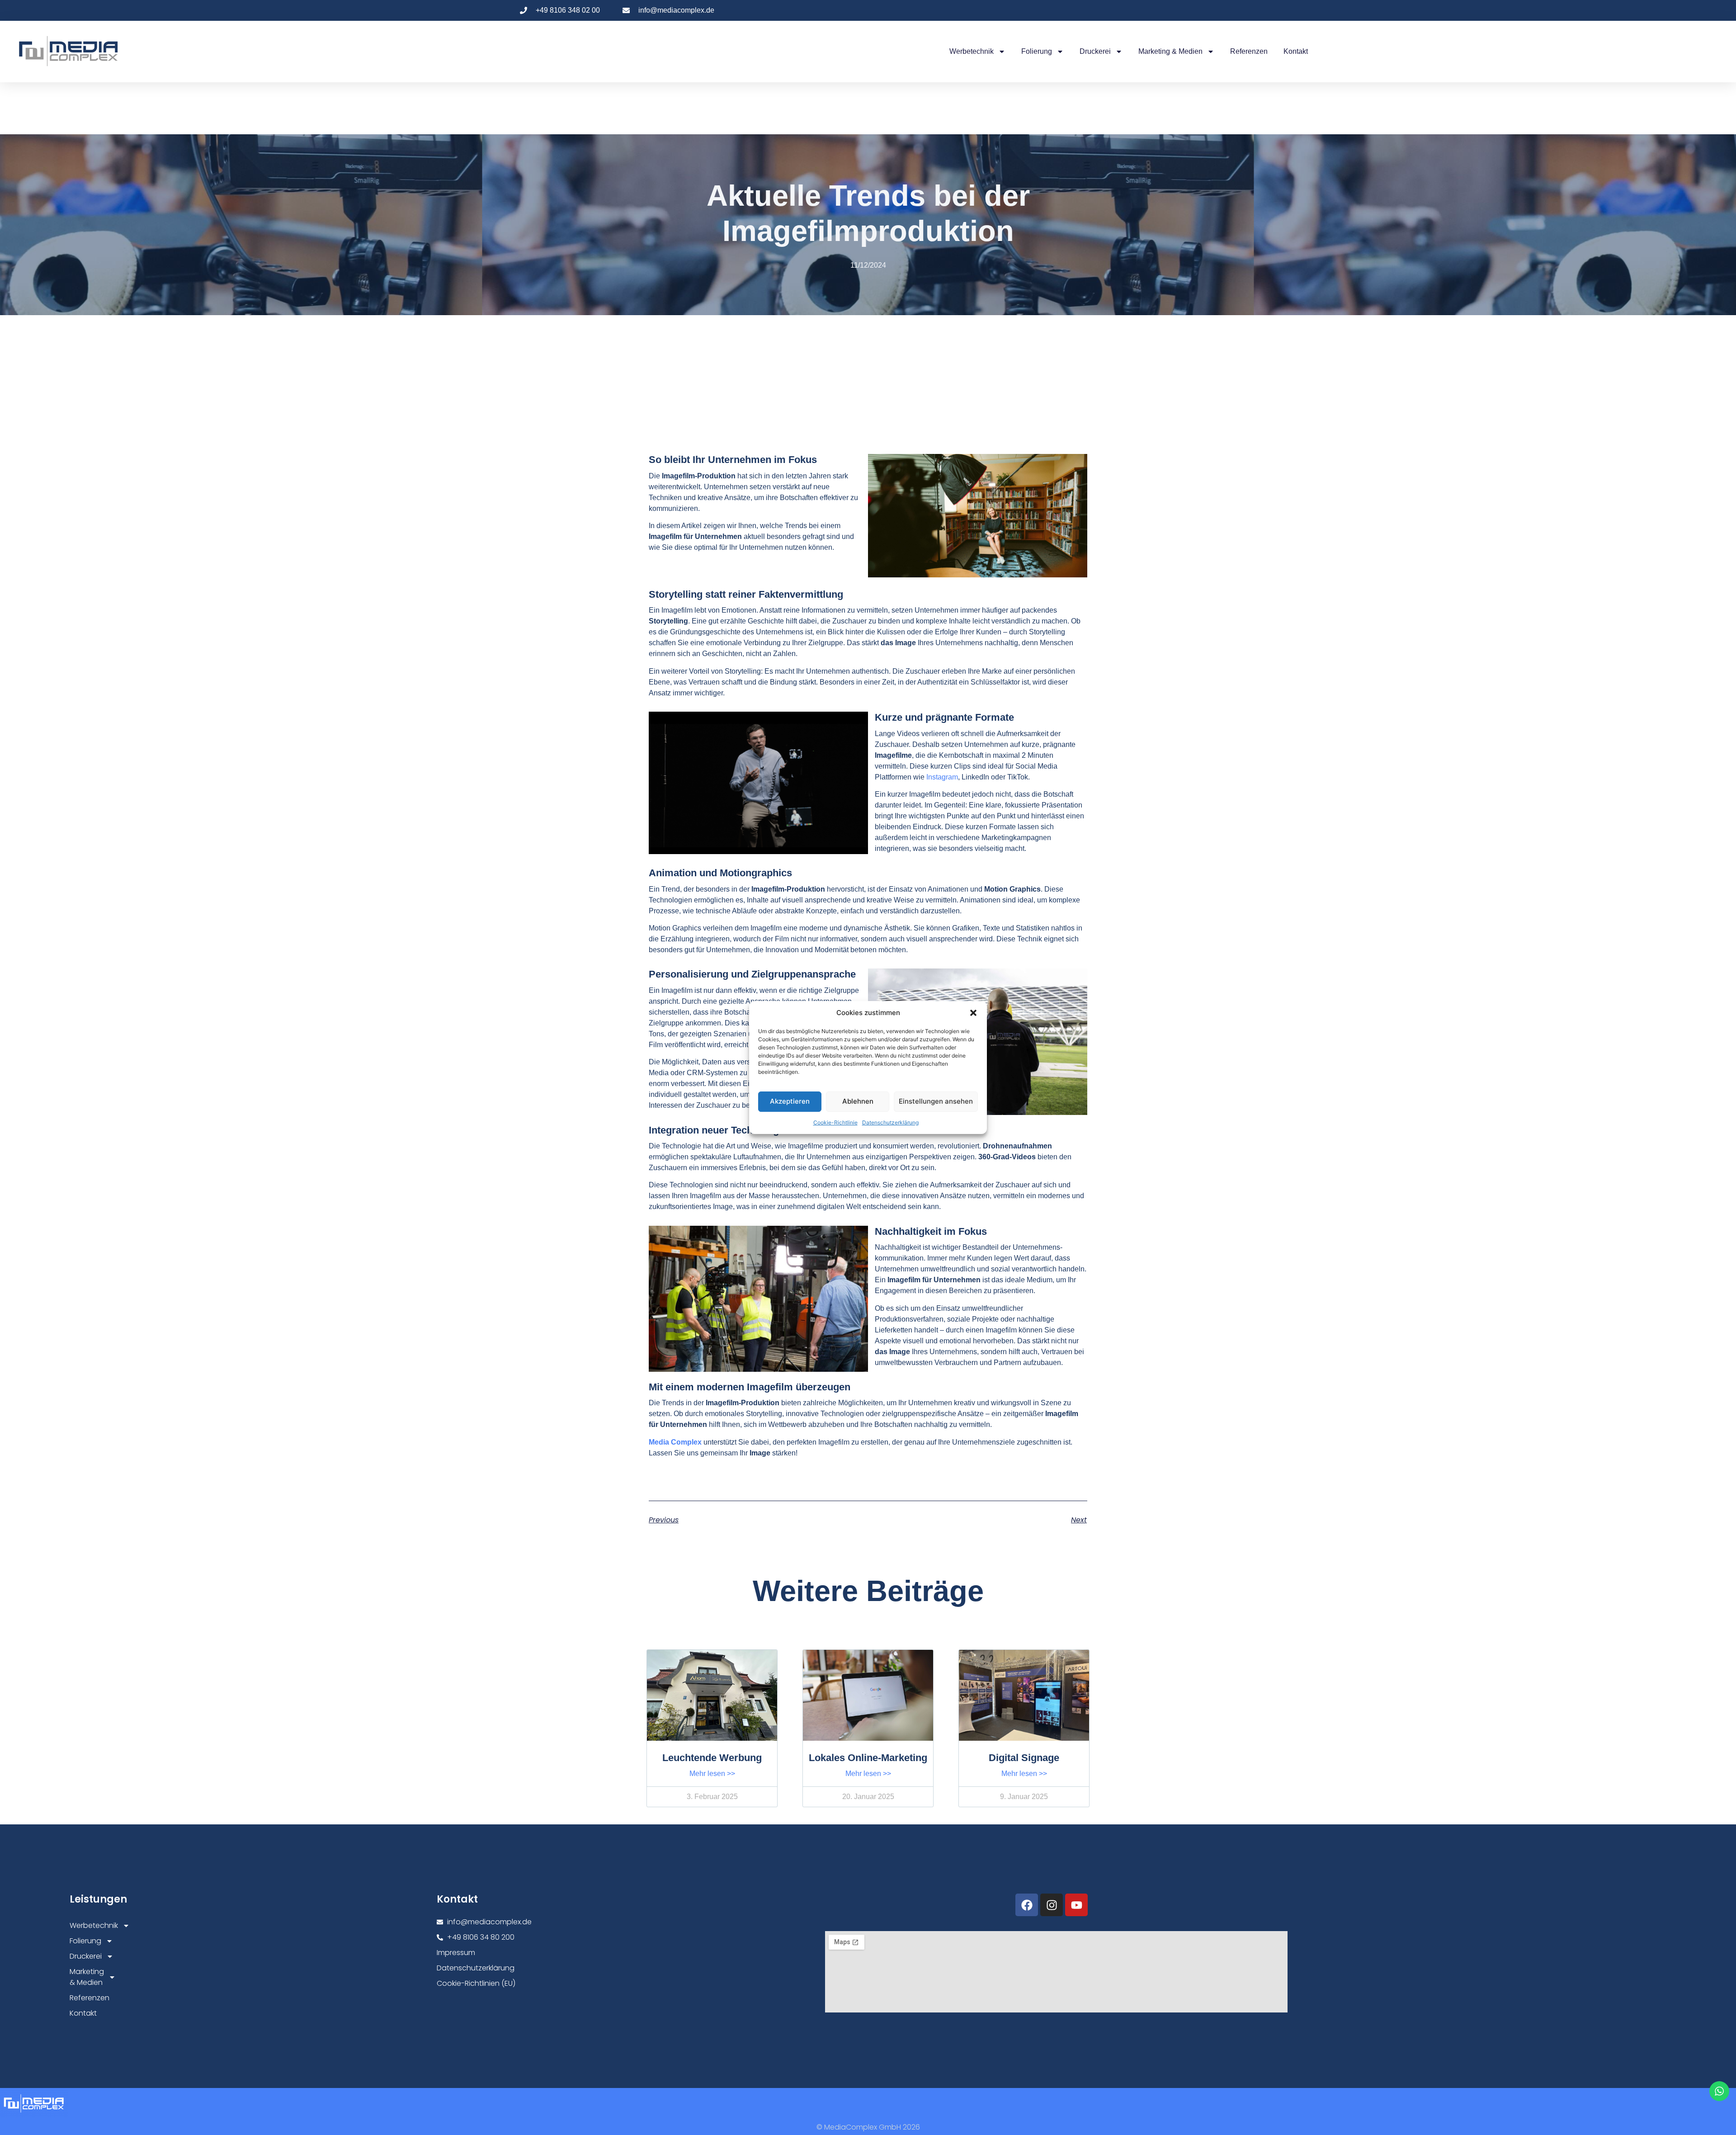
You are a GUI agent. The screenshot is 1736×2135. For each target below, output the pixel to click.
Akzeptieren (790, 1101)
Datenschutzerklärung (890, 1122)
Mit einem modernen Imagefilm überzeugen (750, 1387)
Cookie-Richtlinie (835, 1122)
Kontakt (1296, 51)
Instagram (942, 777)
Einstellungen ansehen (936, 1101)
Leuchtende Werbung (712, 1758)
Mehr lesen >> (712, 1774)
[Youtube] (1076, 1905)
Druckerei (1095, 51)
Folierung (1037, 51)
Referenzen (1249, 51)
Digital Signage (1024, 1758)
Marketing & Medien (1170, 51)
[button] (973, 1013)
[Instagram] (1052, 1905)
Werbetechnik (972, 51)
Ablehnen (858, 1101)
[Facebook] (1027, 1905)
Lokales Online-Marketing (868, 1758)
